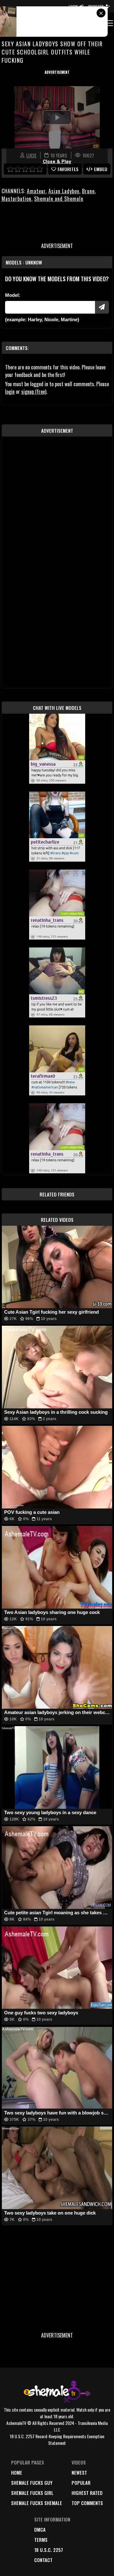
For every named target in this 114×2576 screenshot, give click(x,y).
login (10, 392)
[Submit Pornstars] (102, 307)
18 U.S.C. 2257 (49, 2550)
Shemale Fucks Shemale (37, 2503)
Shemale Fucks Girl (32, 2493)
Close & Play (57, 162)
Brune (88, 191)
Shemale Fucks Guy (32, 2483)
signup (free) (34, 392)
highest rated (87, 2493)
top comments (87, 2503)
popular (81, 2483)
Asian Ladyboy (64, 191)
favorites (68, 169)
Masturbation (16, 199)
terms (41, 2540)
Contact (43, 2560)
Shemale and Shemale (59, 199)
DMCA (40, 2529)
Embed (101, 169)
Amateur (36, 191)
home (17, 2472)
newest (79, 2472)
